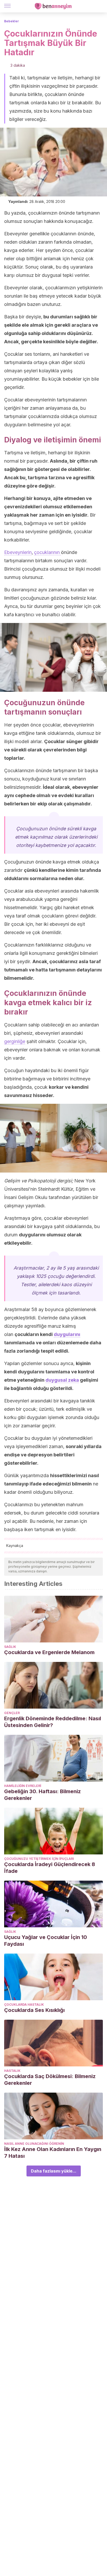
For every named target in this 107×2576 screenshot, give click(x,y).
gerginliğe (15, 1041)
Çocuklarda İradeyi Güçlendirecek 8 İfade (50, 1868)
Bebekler (12, 21)
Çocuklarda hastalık (24, 2005)
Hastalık (12, 2071)
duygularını (67, 1334)
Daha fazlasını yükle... (54, 2171)
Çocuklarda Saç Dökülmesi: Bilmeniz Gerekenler (50, 2080)
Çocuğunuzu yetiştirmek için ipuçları (39, 1859)
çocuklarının (48, 552)
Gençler (12, 1713)
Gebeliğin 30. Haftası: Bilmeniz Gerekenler (42, 1795)
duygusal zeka (62, 1380)
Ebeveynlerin (18, 552)
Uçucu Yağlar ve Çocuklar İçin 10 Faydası (46, 1941)
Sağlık (10, 1647)
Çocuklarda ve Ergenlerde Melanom (49, 1652)
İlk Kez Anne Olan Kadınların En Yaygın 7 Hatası (53, 2153)
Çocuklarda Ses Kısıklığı (34, 2010)
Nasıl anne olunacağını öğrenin (34, 2144)
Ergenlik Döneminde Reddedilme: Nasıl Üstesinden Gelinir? (53, 1722)
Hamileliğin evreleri (23, 1786)
